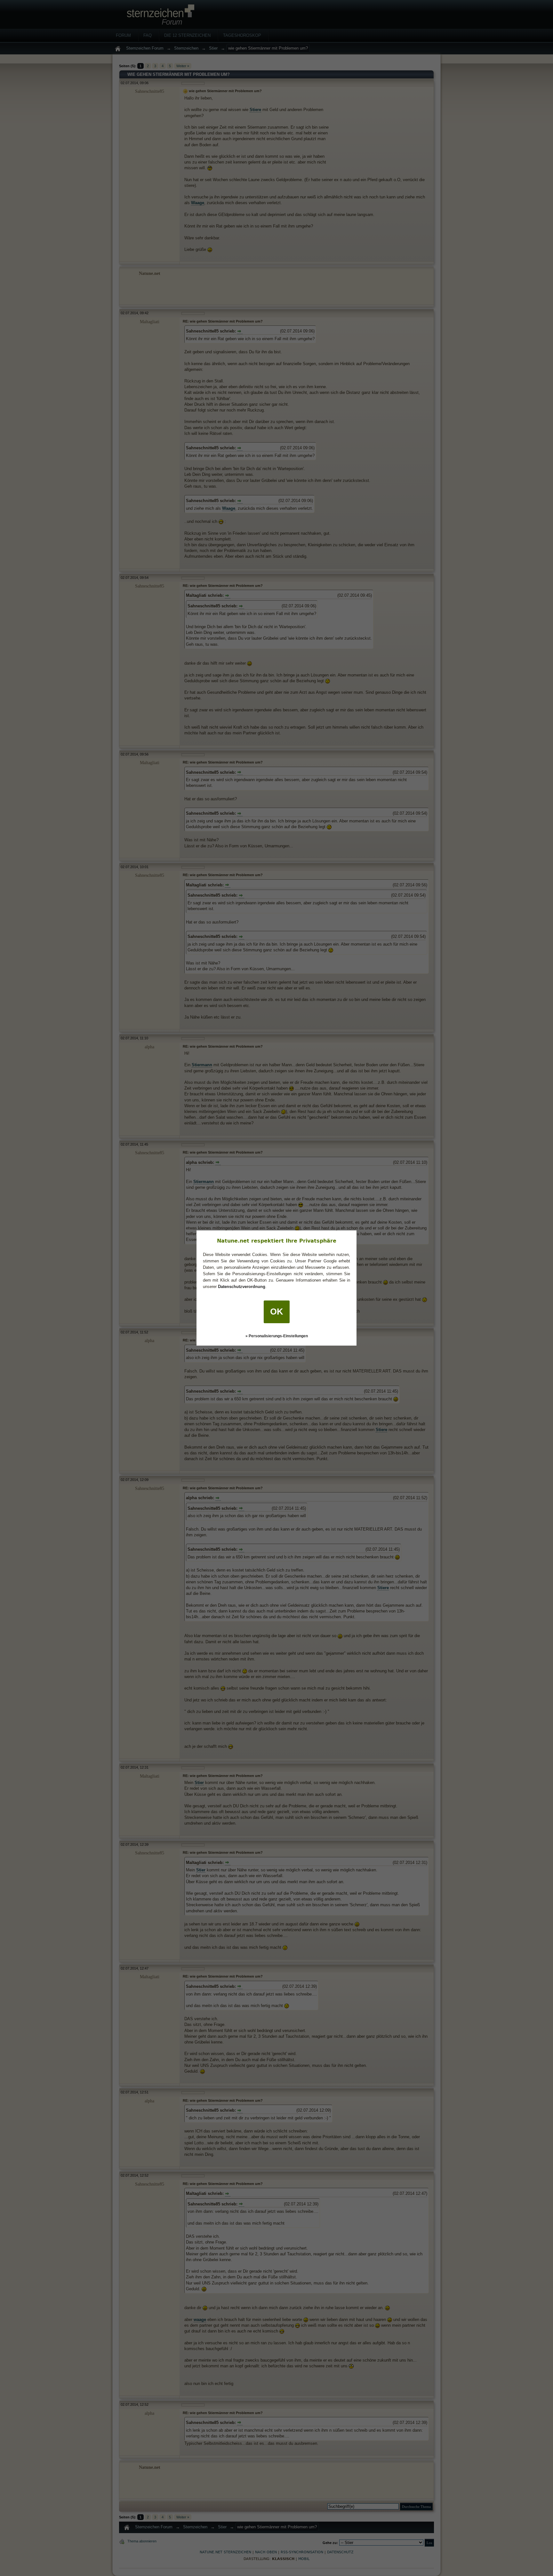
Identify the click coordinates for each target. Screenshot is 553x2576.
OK (277, 1312)
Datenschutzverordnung (242, 1287)
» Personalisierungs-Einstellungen (277, 1336)
